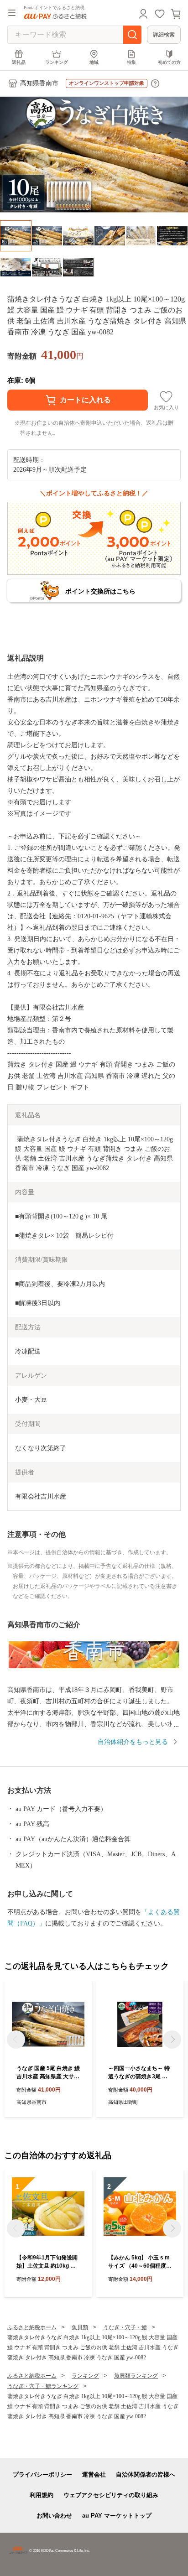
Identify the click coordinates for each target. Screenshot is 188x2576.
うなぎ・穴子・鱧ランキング (43, 2386)
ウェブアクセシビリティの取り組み (111, 2495)
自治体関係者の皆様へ (146, 2475)
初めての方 (169, 62)
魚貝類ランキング (136, 2376)
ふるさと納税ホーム (32, 2327)
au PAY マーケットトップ (117, 2516)
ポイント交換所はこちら (100, 591)
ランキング (57, 62)
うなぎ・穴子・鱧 (125, 2327)
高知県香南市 (39, 83)
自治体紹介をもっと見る (133, 1742)
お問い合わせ (54, 2516)
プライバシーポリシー (42, 2475)
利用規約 (42, 2495)
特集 (131, 62)
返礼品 (19, 62)
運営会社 (94, 2475)
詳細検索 (164, 35)
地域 (94, 62)
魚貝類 (80, 2327)
